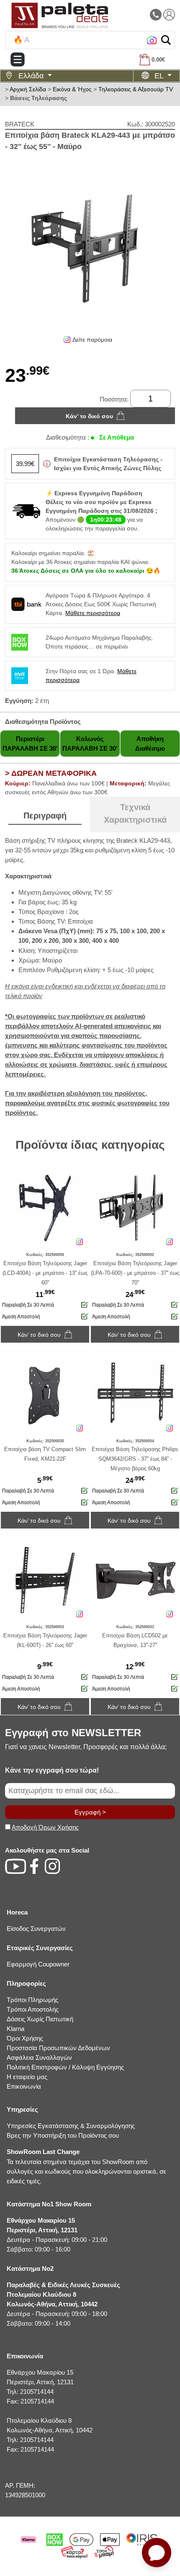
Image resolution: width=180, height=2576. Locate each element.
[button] (166, 40)
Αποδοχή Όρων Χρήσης (45, 1827)
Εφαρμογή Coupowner (38, 1964)
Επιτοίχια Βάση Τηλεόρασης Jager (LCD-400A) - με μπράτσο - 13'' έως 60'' (45, 1273)
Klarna (15, 2029)
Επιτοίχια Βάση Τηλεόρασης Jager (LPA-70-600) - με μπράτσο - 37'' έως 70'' (135, 1273)
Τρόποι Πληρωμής (32, 2000)
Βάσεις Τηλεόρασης (39, 98)
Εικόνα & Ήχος (72, 89)
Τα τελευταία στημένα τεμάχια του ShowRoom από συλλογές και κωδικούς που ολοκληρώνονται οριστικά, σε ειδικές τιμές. (86, 2166)
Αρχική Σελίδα (28, 89)
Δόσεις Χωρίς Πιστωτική (40, 2019)
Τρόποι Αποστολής (33, 2009)
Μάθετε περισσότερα (93, 613)
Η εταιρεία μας (27, 2077)
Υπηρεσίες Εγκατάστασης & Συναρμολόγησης (71, 2126)
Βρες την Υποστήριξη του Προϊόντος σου (63, 2135)
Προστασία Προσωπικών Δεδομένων (58, 2048)
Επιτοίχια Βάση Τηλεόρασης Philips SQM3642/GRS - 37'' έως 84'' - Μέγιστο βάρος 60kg (135, 1459)
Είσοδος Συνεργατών (36, 1929)
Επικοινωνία (24, 2086)
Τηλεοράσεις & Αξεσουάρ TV (136, 89)
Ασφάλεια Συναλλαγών (39, 2057)
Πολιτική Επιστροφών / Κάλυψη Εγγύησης (65, 2067)
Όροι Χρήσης (25, 2038)
